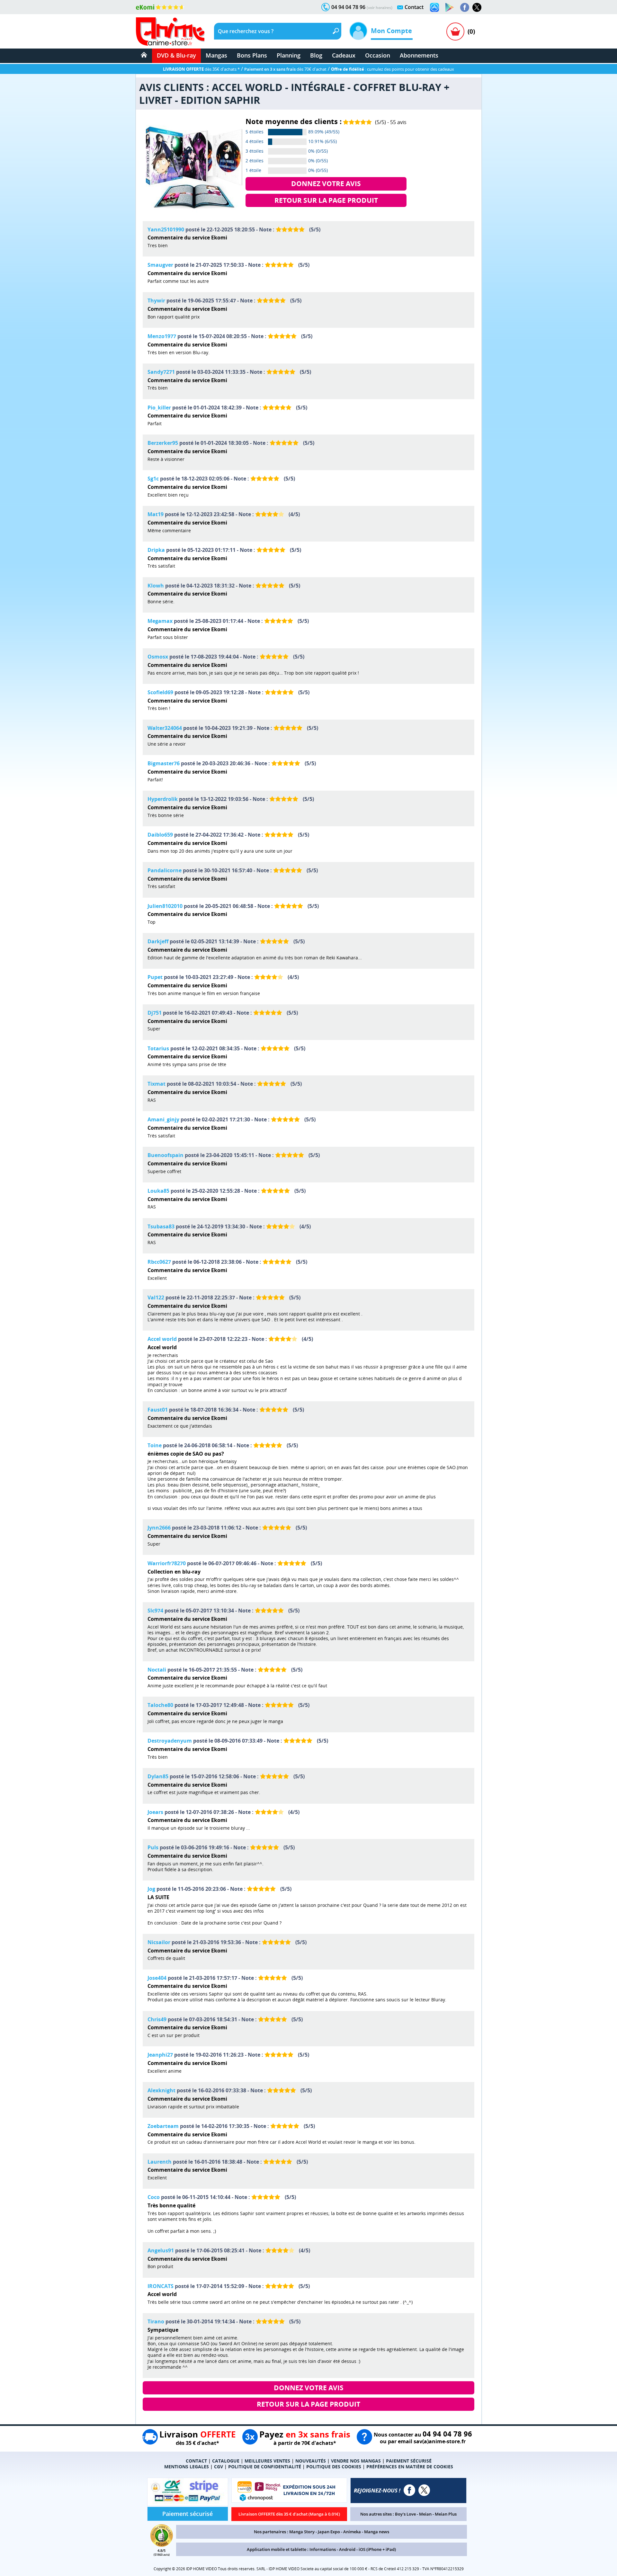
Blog (316, 55)
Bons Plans (252, 55)
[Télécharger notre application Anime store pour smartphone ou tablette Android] (450, 7)
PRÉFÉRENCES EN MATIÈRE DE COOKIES (410, 2467)
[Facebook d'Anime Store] (409, 2490)
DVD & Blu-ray (176, 55)
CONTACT (196, 2461)
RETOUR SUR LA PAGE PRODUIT (326, 200)
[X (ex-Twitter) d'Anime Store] (424, 2490)
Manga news (377, 2532)
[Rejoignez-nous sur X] (477, 7)
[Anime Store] (170, 31)
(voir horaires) (380, 8)
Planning (289, 55)
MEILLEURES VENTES (267, 2461)
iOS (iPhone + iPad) (377, 2549)
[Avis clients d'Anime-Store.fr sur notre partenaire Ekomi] (160, 7)
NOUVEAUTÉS (311, 2461)
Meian (425, 2514)
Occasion (378, 55)
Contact (414, 7)
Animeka (352, 2532)
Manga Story (302, 2532)
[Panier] (455, 31)
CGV (219, 2467)
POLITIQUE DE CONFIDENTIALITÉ (265, 2467)
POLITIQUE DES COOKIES (334, 2467)
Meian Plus (446, 2514)
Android (347, 2549)
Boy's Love (405, 2514)
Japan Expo (329, 2532)
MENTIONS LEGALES (187, 2467)
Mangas (216, 55)
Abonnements (419, 55)
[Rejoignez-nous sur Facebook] (465, 7)
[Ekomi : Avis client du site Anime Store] (162, 2545)
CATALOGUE (226, 2461)
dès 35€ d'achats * (201, 69)
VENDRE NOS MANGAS (356, 2461)
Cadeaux (344, 55)
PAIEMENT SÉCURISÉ (409, 2461)
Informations (323, 2549)
